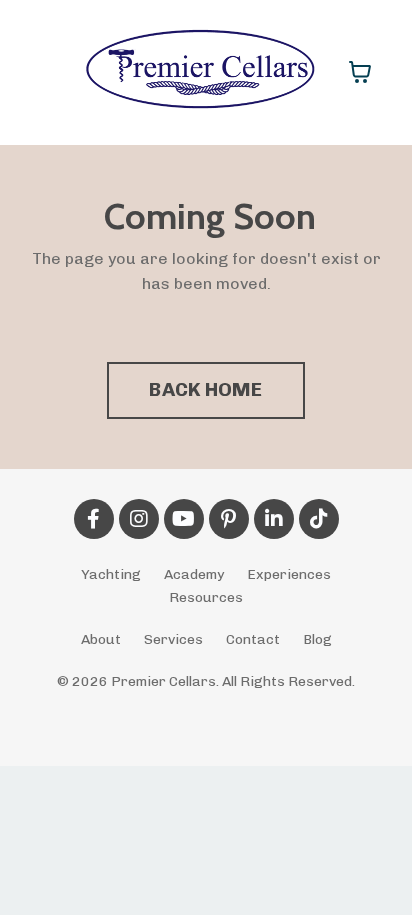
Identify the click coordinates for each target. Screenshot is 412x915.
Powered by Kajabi (206, 714)
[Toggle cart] (360, 72)
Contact (253, 639)
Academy (194, 574)
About (101, 639)
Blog (317, 639)
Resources (206, 597)
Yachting (111, 574)
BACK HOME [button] (205, 389)
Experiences (289, 574)
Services (173, 639)
